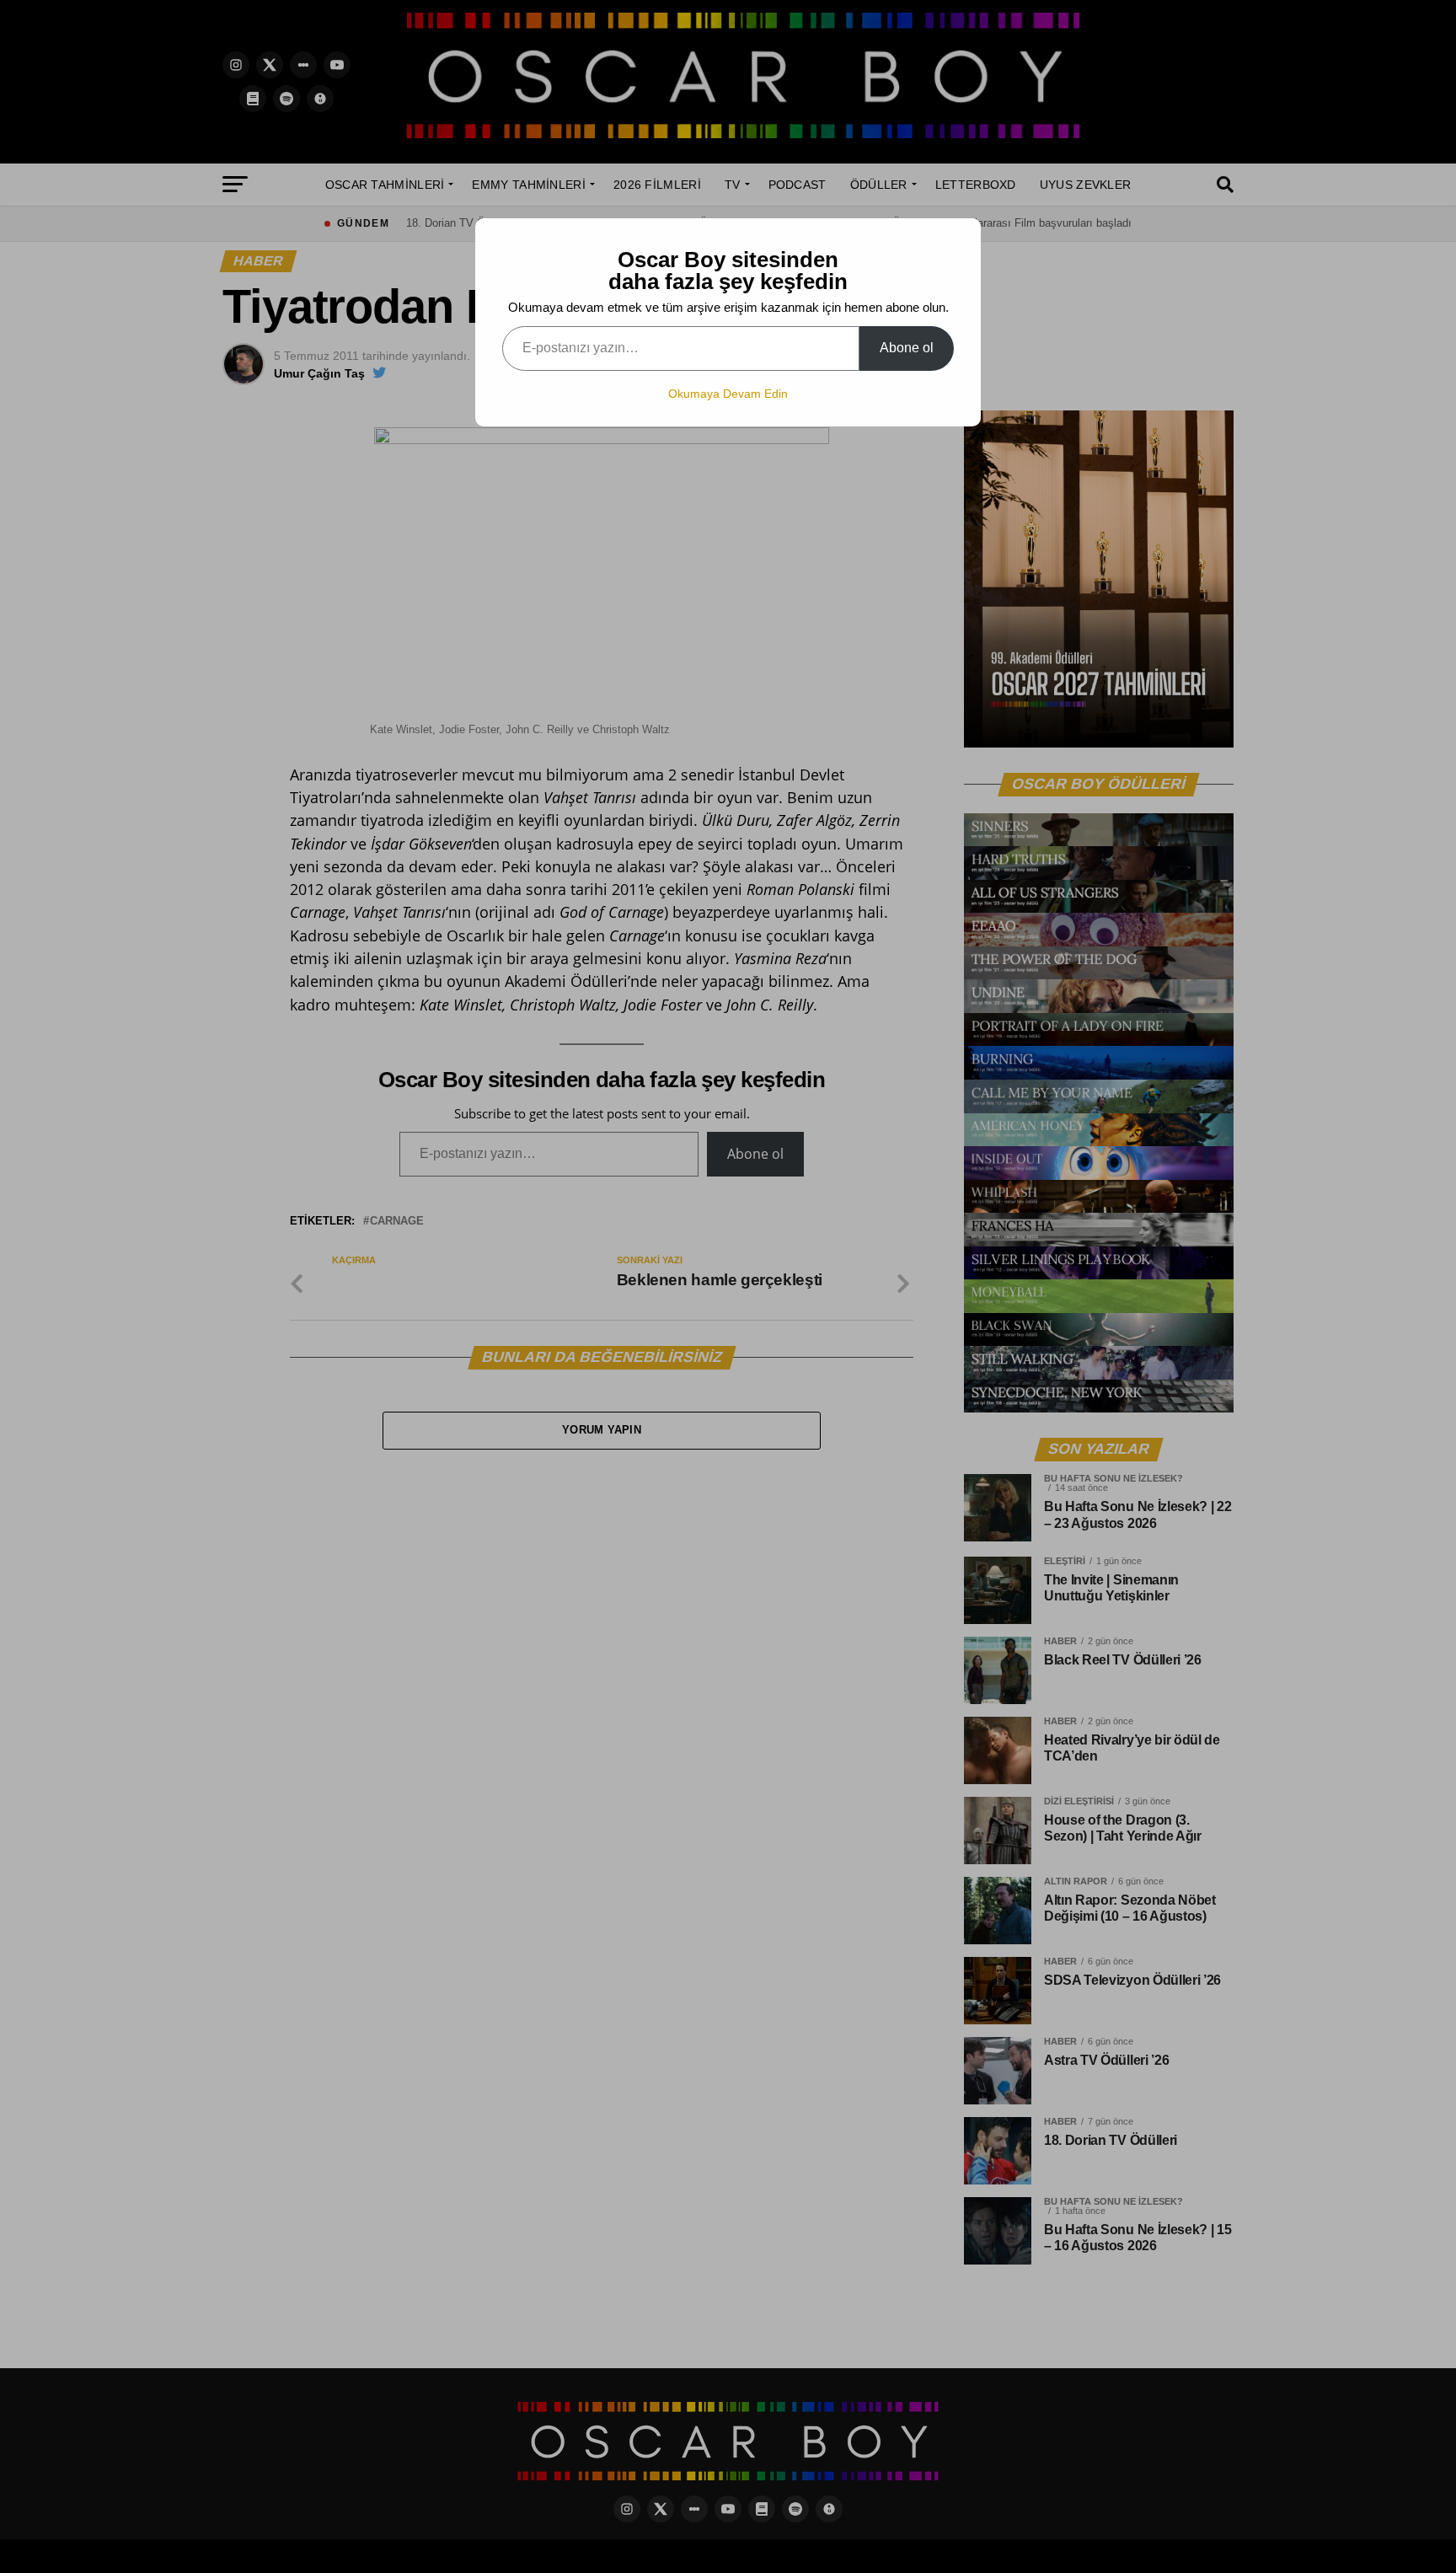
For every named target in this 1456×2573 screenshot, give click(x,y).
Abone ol (907, 348)
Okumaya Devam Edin (728, 394)
